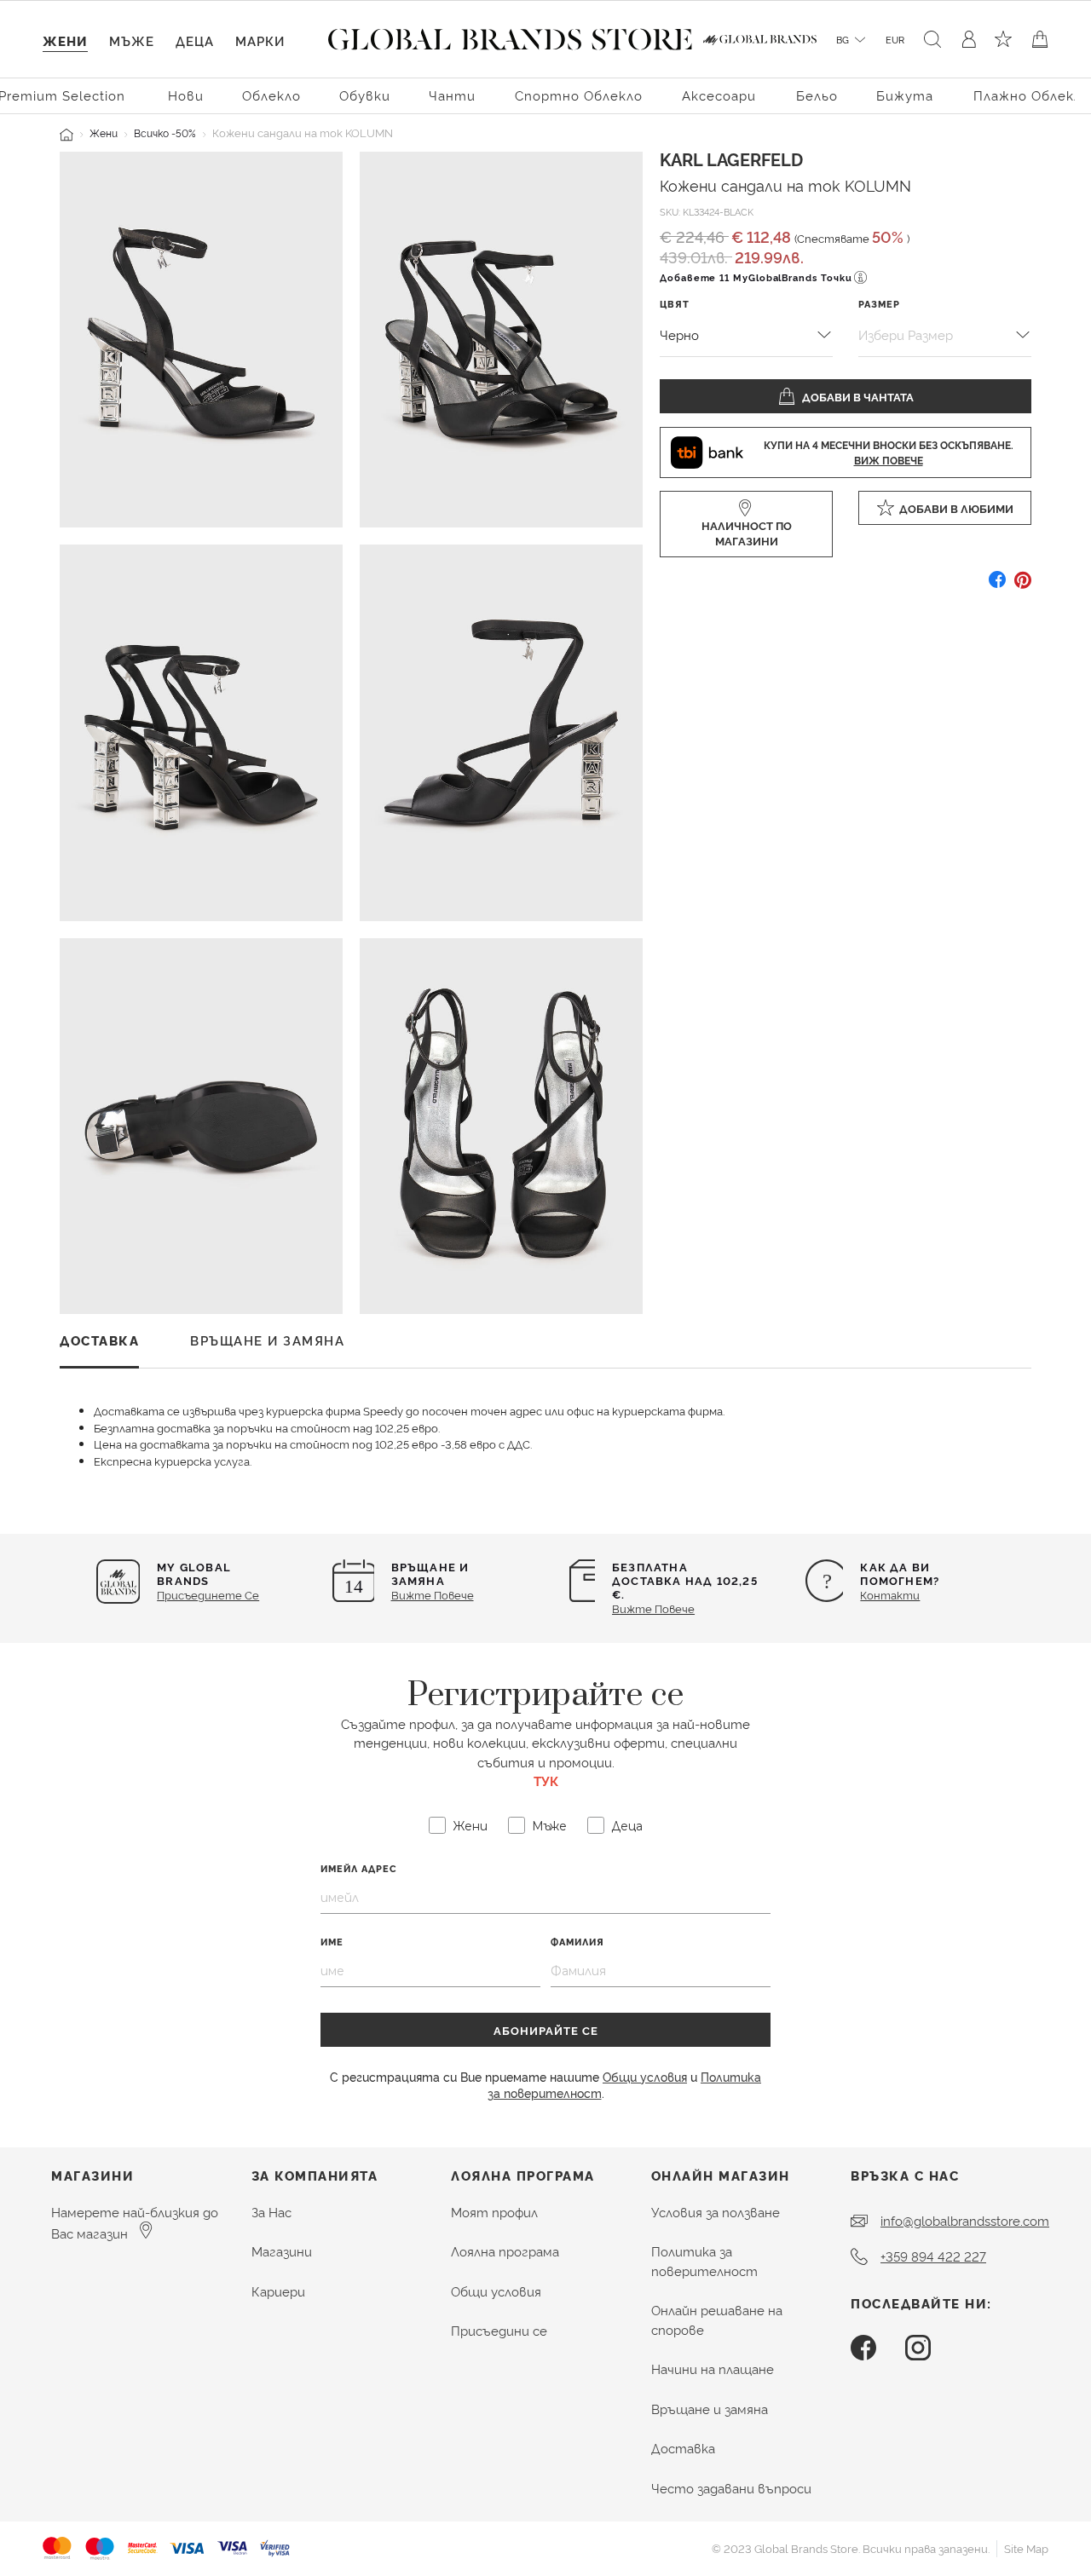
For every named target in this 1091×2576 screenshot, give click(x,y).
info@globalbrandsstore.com (965, 2220)
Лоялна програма (505, 2251)
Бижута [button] (905, 95)
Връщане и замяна (710, 2409)
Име (332, 1942)
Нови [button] (186, 95)
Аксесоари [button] (719, 95)
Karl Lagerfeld (731, 158)
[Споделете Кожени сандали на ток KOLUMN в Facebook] (997, 586)
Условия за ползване (716, 2212)
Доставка (683, 2448)
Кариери (278, 2291)
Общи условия (645, 2076)
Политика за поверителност (704, 2261)
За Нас (271, 2212)
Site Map (1026, 2548)
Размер (879, 304)
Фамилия (577, 1942)
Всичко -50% (165, 133)
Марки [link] (260, 40)
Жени (104, 133)
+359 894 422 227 (933, 2256)
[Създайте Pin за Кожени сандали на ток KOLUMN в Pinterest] (1023, 586)
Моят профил (494, 2212)
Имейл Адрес (359, 1868)
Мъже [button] (132, 40)
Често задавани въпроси (731, 2488)
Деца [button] (195, 40)
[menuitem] (186, 94)
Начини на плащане (713, 2369)
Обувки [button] (365, 95)
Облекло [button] (271, 95)
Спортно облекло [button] (579, 95)
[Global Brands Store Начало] (510, 36)
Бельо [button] (817, 95)
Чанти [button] (452, 95)
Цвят (675, 304)
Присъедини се (499, 2330)
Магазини (282, 2251)
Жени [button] (65, 40)
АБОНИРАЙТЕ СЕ (546, 2030)
